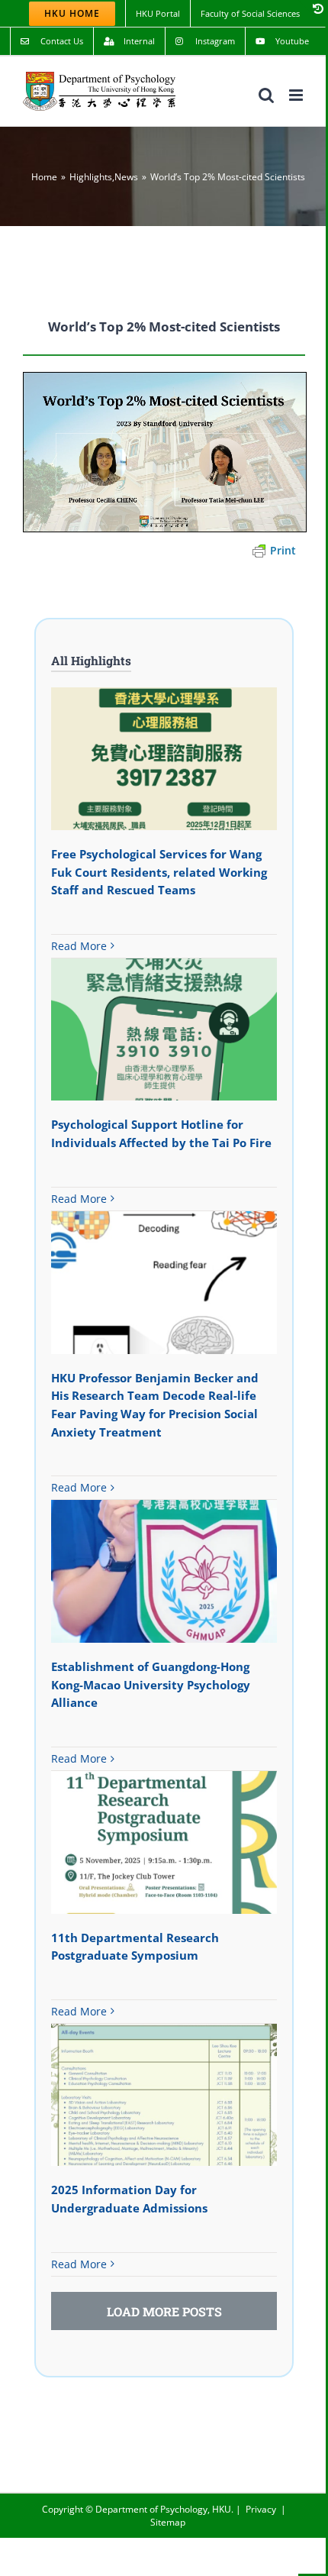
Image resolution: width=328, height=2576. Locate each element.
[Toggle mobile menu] (297, 95)
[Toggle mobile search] (266, 95)
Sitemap (168, 2522)
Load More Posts (164, 2311)
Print (283, 550)
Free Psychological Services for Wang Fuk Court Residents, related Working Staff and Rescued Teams (159, 872)
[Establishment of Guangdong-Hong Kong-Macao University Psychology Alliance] (164, 1571)
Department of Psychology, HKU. (164, 2509)
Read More (79, 946)
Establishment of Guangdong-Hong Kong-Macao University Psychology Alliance (151, 1684)
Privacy (261, 2509)
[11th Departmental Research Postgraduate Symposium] (164, 1842)
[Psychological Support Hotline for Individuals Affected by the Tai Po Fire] (164, 1029)
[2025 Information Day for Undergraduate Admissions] (164, 2095)
